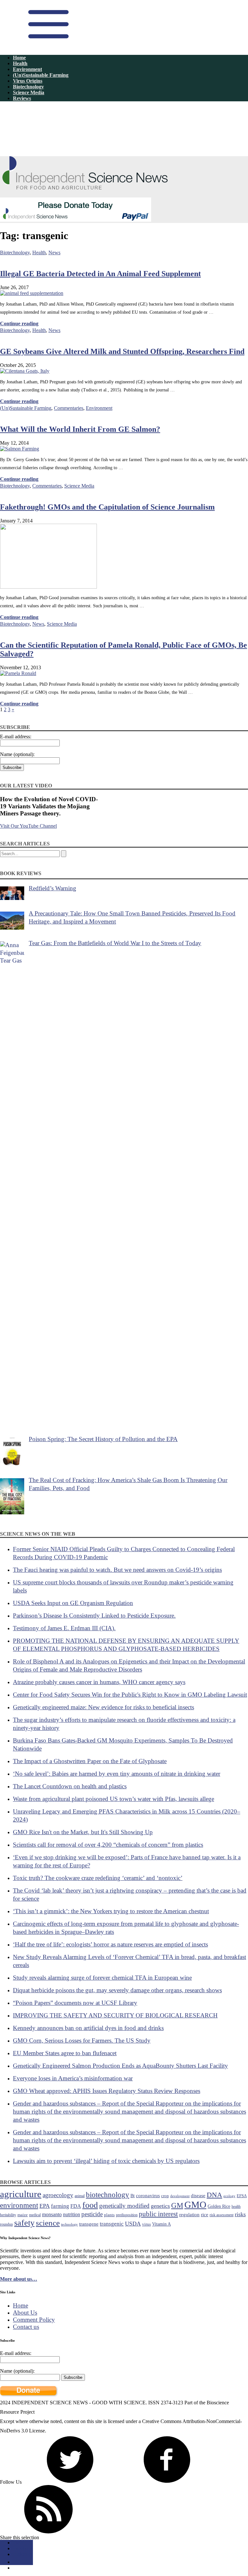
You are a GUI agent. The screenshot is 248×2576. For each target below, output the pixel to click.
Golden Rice (219, 2206)
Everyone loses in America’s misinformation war (73, 2078)
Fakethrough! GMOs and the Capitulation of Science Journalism (107, 507)
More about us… (19, 2279)
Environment (27, 69)
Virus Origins (28, 81)
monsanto (52, 2214)
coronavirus (148, 2195)
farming (60, 2206)
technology (69, 2224)
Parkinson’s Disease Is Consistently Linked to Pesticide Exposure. (94, 1616)
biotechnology (108, 2195)
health (236, 2207)
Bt (133, 2196)
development (180, 2196)
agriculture (21, 2194)
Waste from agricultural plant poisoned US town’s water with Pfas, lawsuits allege (114, 1799)
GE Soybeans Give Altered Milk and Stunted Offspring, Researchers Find (122, 351)
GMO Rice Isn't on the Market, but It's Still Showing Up (83, 1832)
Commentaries (69, 408)
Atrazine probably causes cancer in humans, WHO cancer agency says (99, 1682)
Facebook (23, 2548)
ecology (229, 2196)
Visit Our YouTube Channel (28, 826)
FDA (76, 2206)
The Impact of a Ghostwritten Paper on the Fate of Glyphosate (90, 1761)
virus (146, 2224)
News (54, 253)
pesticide (92, 2214)
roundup (6, 2224)
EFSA (242, 2196)
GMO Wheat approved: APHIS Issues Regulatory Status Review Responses (107, 2091)
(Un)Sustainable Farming (41, 75)
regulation (189, 2214)
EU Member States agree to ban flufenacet (65, 2053)
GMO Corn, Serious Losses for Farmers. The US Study (82, 2041)
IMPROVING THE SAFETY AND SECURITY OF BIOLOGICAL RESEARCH (115, 2015)
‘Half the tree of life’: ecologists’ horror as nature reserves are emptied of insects (110, 1944)
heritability (8, 2215)
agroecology (58, 2195)
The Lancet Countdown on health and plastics (70, 1786)
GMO (195, 2205)
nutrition (72, 2214)
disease (198, 2195)
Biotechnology (28, 87)
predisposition (127, 2215)
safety (24, 2223)
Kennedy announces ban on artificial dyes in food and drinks (88, 2028)
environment (19, 2205)
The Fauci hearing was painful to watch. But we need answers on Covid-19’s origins (117, 1570)
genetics (160, 2206)
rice (205, 2214)
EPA (45, 2206)
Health (20, 63)
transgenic (112, 2224)
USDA (133, 2224)
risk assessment (222, 2215)
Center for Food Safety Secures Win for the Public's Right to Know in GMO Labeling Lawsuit (130, 1695)
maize (23, 2215)
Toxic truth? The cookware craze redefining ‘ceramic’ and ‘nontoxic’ (98, 1878)
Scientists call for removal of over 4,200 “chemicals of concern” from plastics (108, 1845)
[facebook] (167, 2482)
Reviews (22, 98)
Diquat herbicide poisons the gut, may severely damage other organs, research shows (117, 1990)
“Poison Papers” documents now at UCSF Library (75, 2003)
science (48, 2223)
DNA (214, 2195)
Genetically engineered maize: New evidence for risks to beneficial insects (103, 1707)
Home (19, 58)
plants (109, 2215)
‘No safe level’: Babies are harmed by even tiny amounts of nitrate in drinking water (117, 1774)
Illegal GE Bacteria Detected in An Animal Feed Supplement (100, 274)
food (90, 2205)
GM (177, 2205)
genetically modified (124, 2206)
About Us (25, 2313)
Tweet (19, 2543)
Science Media (29, 92)
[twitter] (70, 2482)
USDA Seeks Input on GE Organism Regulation (73, 1603)
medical (35, 2215)
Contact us (26, 2327)
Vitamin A (161, 2224)
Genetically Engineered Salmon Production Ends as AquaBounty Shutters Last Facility (120, 2066)
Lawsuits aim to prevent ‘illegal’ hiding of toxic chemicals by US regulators (106, 2161)
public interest (158, 2214)
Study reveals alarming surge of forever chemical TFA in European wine (102, 1978)
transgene (89, 2224)
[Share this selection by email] (16, 2562)
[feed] (48, 2532)
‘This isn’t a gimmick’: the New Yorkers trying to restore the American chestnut (111, 1911)
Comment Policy (34, 2320)
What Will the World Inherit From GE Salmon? (80, 429)
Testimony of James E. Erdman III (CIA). (64, 1628)
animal (80, 2196)
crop (165, 2196)
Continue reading (19, 323)
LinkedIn (22, 2554)
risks (240, 2214)
